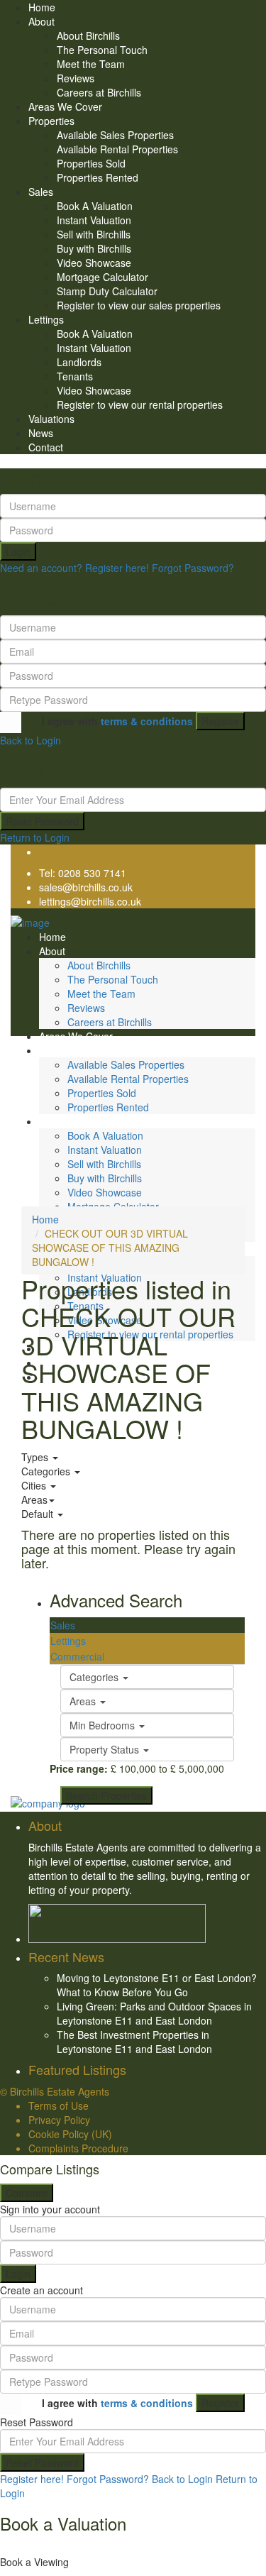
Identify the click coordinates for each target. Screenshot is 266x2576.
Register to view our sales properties (139, 305)
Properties (51, 121)
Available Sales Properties (115, 135)
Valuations (51, 419)
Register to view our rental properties (140, 404)
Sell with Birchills (94, 234)
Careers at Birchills (99, 92)
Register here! (32, 2479)
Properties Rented (98, 177)
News (41, 433)
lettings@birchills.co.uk (90, 901)
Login (18, 551)
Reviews (76, 78)
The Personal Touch (102, 50)
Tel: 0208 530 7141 (83, 873)
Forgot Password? (193, 568)
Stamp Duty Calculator (107, 291)
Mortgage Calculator (102, 277)
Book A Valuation (95, 206)
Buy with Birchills (94, 248)
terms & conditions (147, 721)
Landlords (79, 362)
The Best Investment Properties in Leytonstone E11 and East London (134, 2042)
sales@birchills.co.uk (86, 887)
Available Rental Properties (117, 149)
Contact (46, 447)
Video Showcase (94, 263)
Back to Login (31, 740)
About (41, 21)
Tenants (75, 376)
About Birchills (88, 35)
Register (220, 721)
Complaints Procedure (78, 2148)
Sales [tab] (63, 1625)
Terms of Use (59, 2106)
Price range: (79, 1768)
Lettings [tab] (68, 1641)
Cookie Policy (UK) (70, 2134)
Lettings (46, 319)
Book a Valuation (63, 2523)
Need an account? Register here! (74, 568)
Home (42, 7)
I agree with (117, 721)
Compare (27, 2193)
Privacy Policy (59, 2120)
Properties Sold (91, 163)
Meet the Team (91, 64)
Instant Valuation (94, 220)
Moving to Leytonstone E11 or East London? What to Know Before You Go (157, 1985)
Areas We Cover (65, 106)
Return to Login (35, 837)
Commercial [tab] (77, 1656)
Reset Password (42, 821)
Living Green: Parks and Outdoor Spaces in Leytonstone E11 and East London (154, 2013)
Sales (41, 192)
